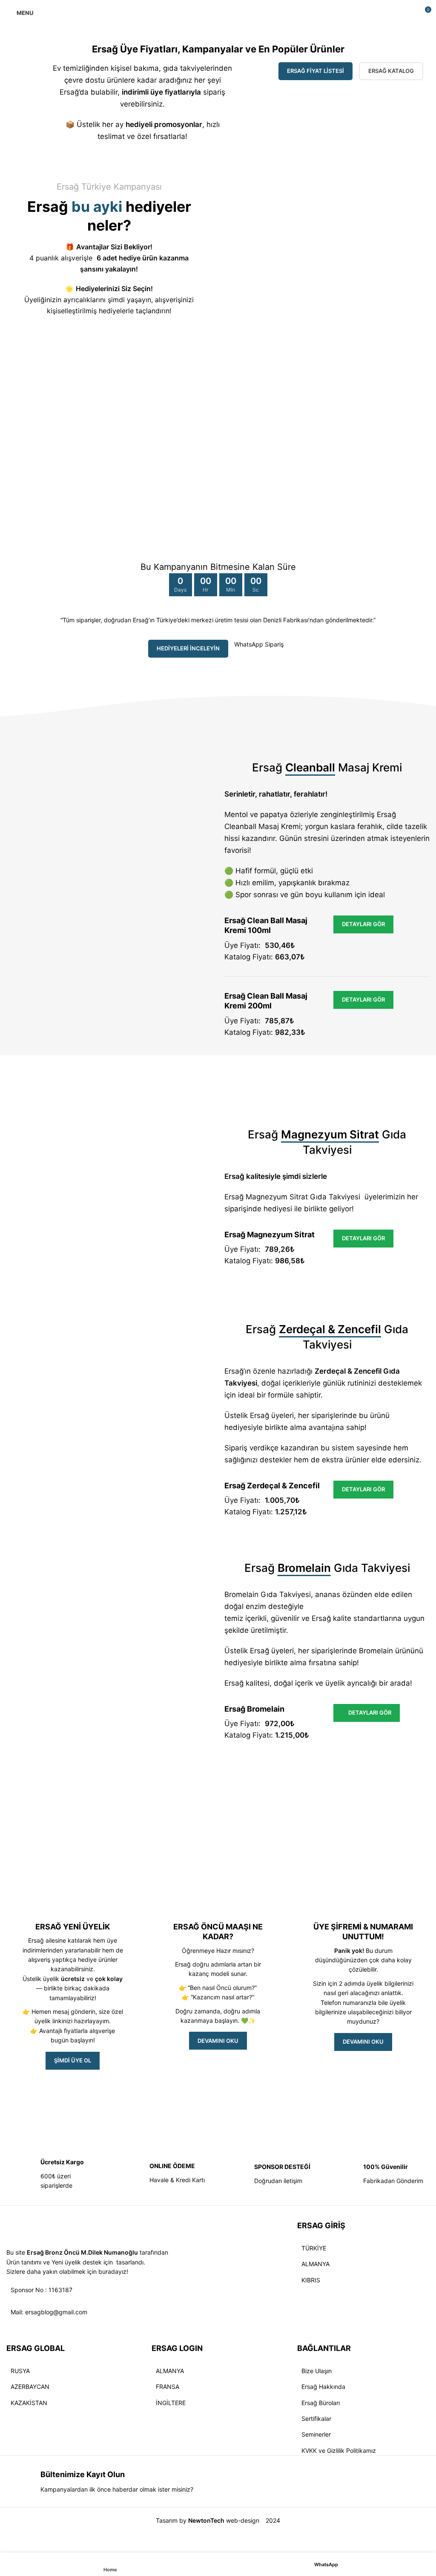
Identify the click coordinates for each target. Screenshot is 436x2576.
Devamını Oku (363, 2042)
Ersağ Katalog (391, 71)
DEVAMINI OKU (218, 2041)
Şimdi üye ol (73, 2060)
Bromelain (376, 1651)
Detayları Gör (363, 924)
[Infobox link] (54, 2174)
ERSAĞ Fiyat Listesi (316, 71)
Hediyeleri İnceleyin (188, 648)
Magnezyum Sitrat (277, 1197)
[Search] (409, 13)
